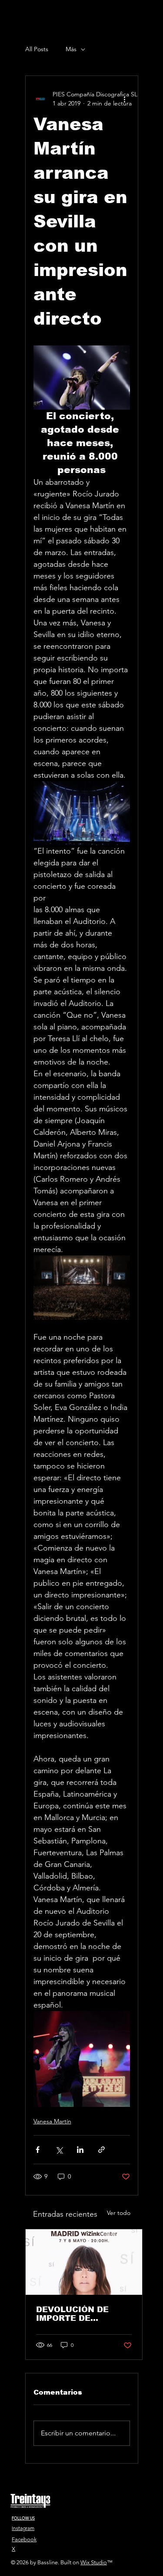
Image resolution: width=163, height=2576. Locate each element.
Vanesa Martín (52, 2121)
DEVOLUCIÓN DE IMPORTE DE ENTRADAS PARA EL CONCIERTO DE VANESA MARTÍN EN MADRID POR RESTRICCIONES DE (80, 2314)
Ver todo (119, 2213)
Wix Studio (94, 2562)
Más (71, 49)
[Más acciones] (125, 99)
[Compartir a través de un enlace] (101, 2150)
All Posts (37, 49)
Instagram (23, 2528)
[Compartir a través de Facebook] (38, 2150)
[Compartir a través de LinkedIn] (80, 2150)
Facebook (24, 2539)
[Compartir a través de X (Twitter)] (59, 2150)
